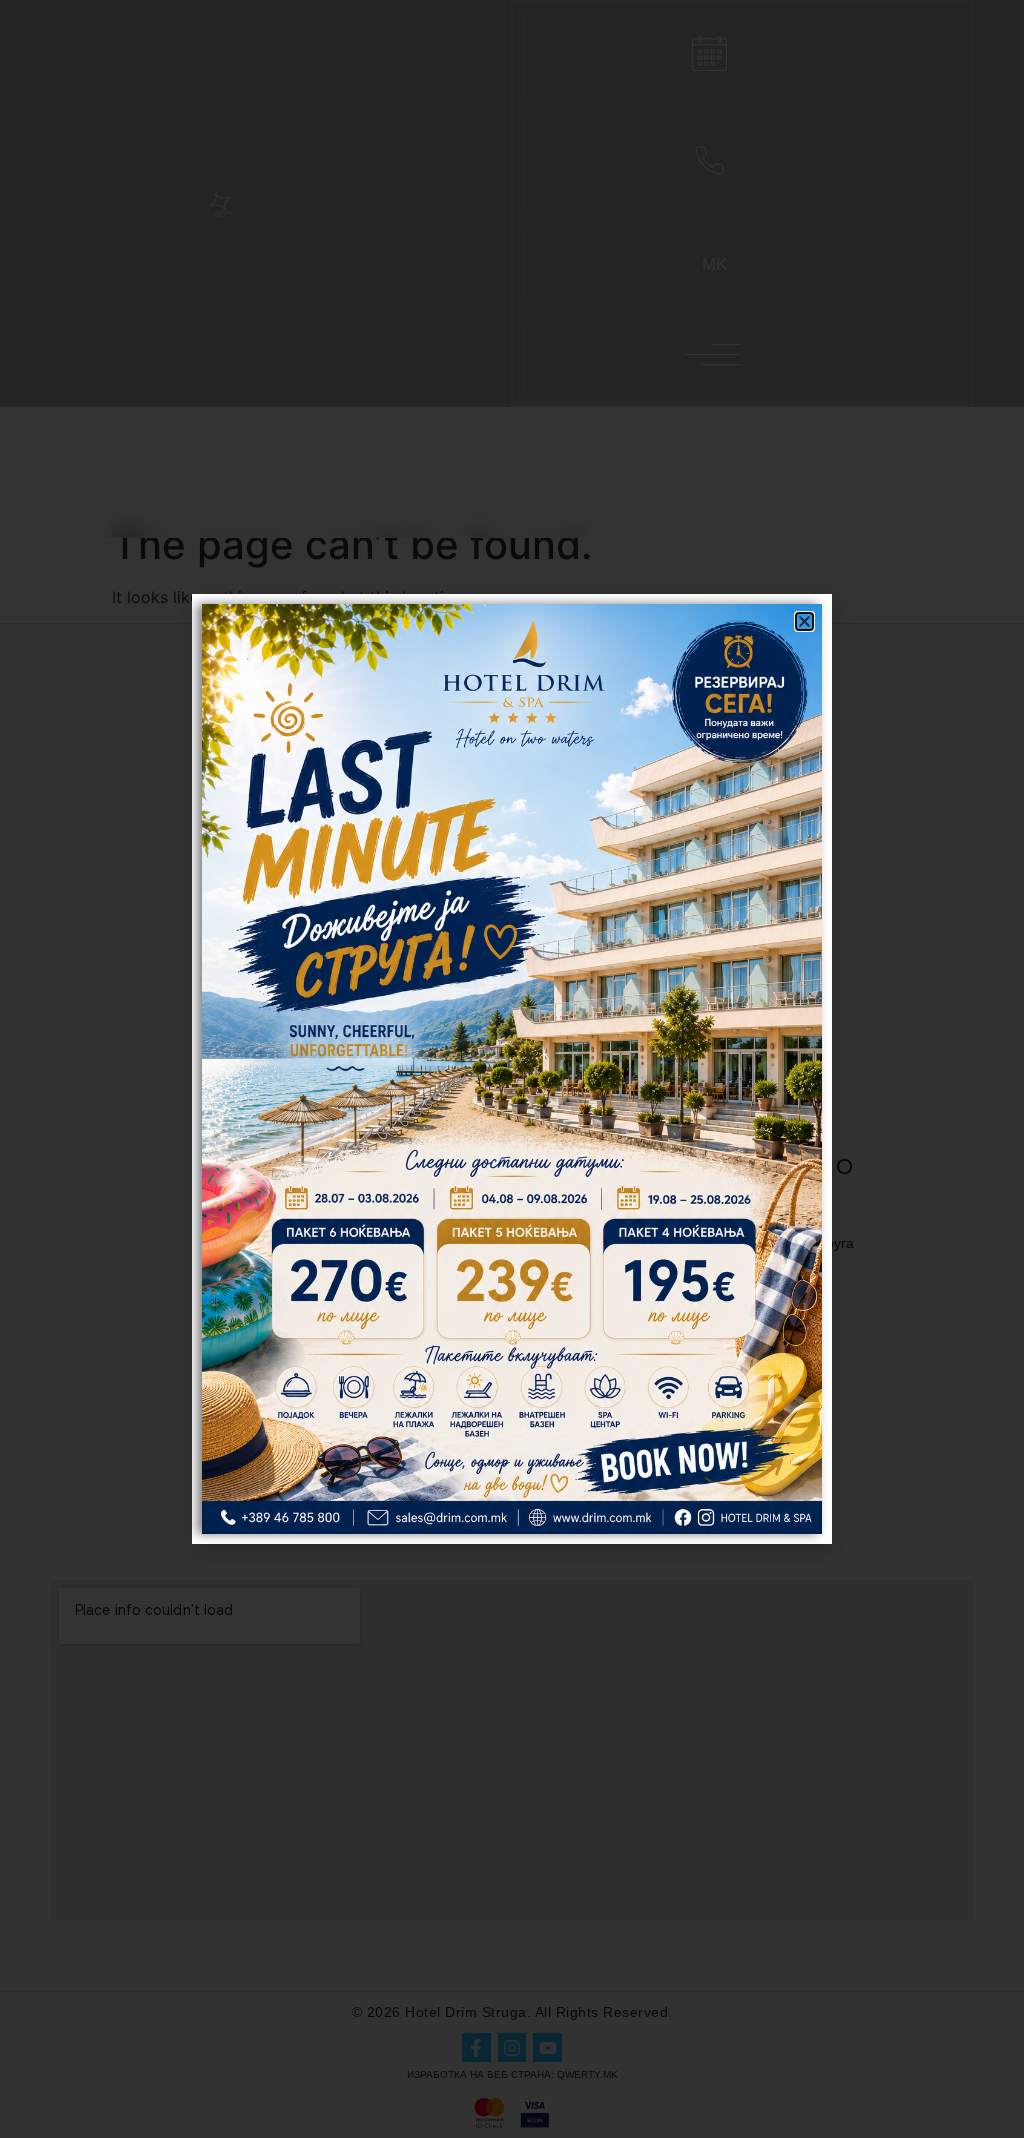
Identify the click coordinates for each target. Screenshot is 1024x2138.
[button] (804, 621)
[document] (512, 1069)
